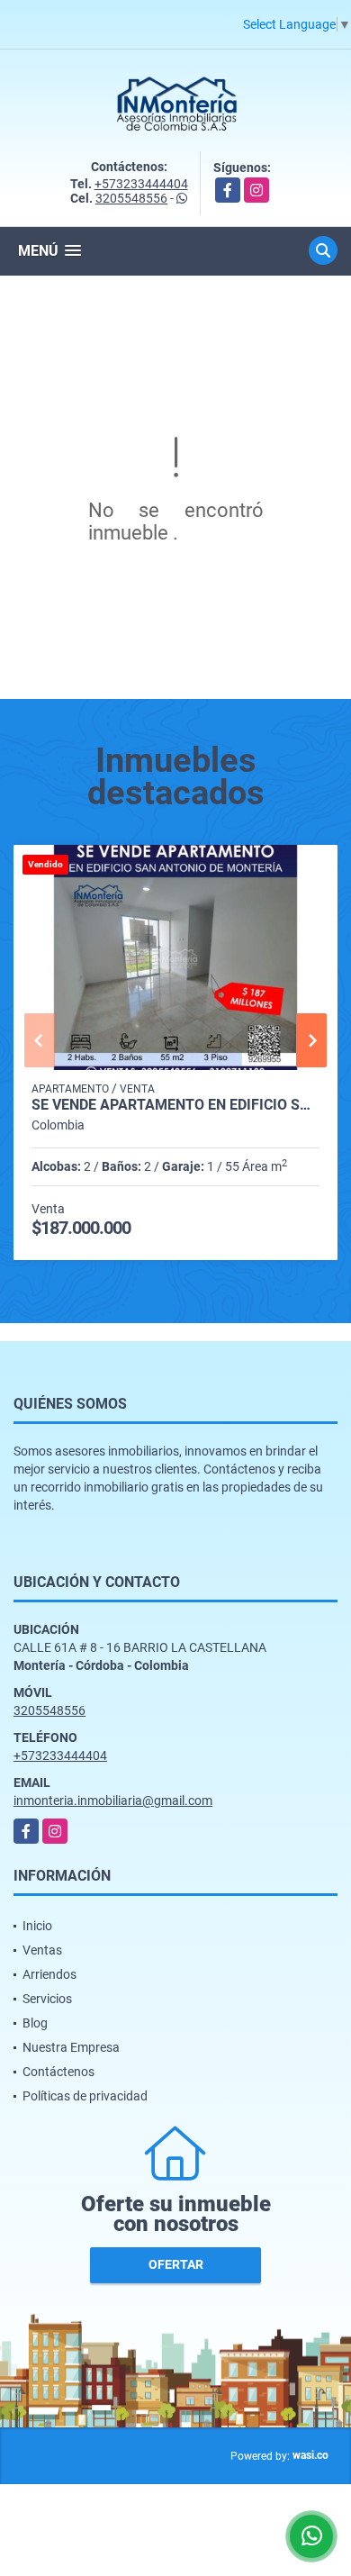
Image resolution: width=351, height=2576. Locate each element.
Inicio (37, 1926)
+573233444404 (141, 184)
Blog (35, 2023)
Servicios (47, 1999)
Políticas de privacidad (85, 2096)
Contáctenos (58, 2072)
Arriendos (49, 1974)
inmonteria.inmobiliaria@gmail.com (113, 1800)
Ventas (42, 1950)
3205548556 (131, 198)
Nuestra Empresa (71, 2047)
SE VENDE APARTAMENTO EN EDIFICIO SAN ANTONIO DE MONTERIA (175, 1105)
